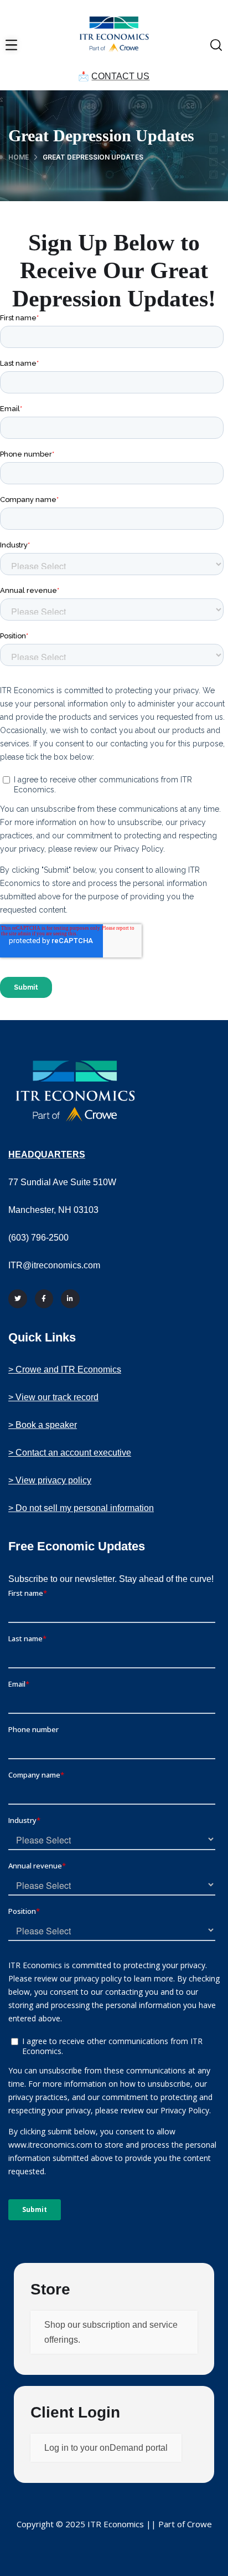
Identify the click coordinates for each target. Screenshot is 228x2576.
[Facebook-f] (44, 1299)
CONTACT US (120, 76)
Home (19, 157)
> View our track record (53, 1397)
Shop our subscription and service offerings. (111, 2332)
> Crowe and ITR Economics (65, 1369)
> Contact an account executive (70, 1453)
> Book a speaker (43, 1425)
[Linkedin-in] (70, 1299)
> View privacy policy (50, 1480)
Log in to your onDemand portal (106, 2448)
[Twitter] (18, 1299)
